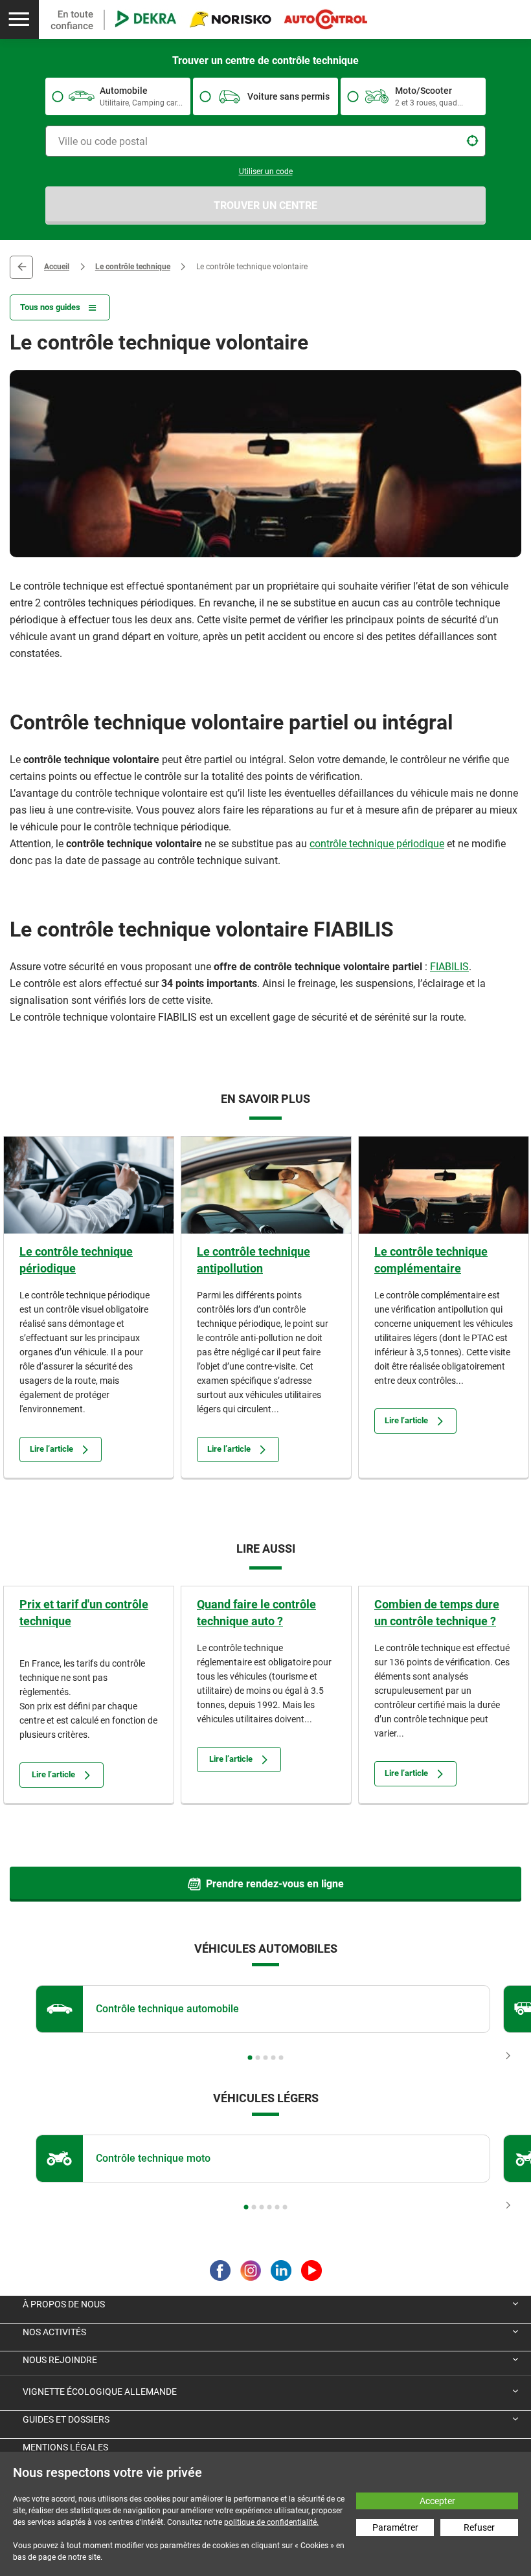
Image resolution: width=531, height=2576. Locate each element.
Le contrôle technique (133, 267)
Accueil (57, 267)
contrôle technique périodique (377, 844)
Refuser (479, 2527)
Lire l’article (51, 1449)
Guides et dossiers (66, 2419)
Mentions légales (65, 2447)
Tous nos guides (50, 307)
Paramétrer (395, 2527)
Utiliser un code (266, 172)
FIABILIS (449, 967)
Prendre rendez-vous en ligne (275, 1884)
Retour (21, 267)
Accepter (437, 2501)
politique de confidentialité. (271, 2522)
